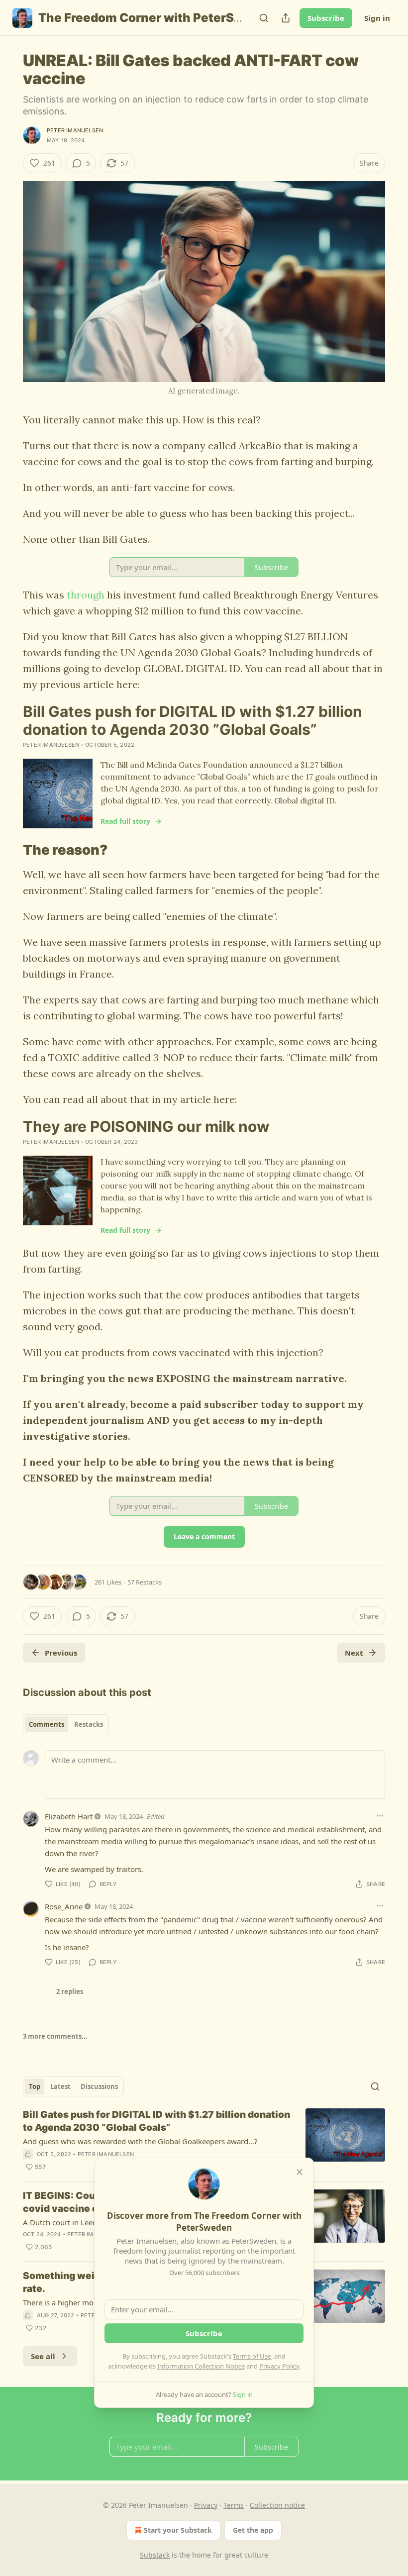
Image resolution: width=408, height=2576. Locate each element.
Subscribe (326, 18)
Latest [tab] (60, 2086)
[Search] (264, 18)
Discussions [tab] (99, 2086)
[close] (300, 2172)
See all (43, 2356)
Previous (61, 1653)
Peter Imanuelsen (75, 130)
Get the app (253, 2530)
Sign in (377, 18)
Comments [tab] (47, 1724)
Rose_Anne (64, 1906)
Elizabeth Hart (69, 1816)
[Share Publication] (286, 18)
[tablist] (66, 1724)
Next (354, 1653)
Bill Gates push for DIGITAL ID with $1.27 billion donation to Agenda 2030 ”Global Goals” (156, 2121)
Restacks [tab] (89, 1724)
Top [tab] (35, 2086)
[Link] (9, 850)
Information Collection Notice (201, 2366)
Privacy (206, 2505)
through (87, 595)
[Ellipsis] (380, 1816)
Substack (155, 2555)
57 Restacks (145, 1582)
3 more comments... (55, 2036)
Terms (234, 2505)
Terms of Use (252, 2356)
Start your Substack (178, 2530)
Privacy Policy (279, 2366)
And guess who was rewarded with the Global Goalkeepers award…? (140, 2141)
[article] (204, 2141)
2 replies (70, 1991)
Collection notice (277, 2505)
